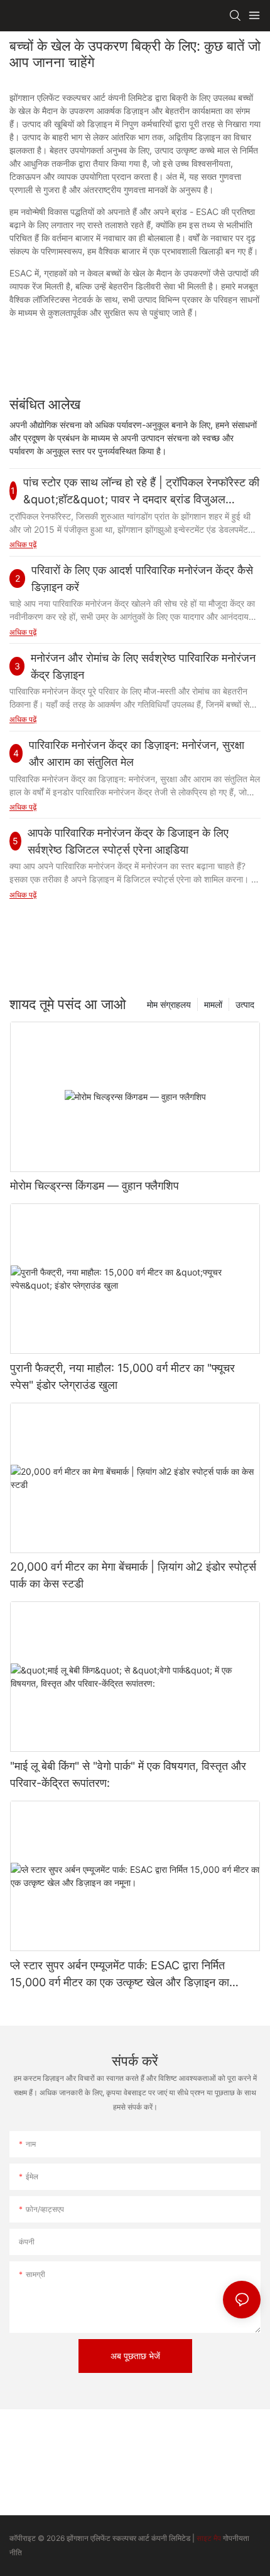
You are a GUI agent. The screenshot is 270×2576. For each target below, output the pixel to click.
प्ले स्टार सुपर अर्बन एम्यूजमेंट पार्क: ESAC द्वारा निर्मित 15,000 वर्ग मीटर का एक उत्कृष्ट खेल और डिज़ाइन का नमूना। (120, 1975)
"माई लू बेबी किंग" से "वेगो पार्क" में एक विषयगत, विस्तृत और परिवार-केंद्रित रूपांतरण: (128, 1774)
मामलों (213, 1004)
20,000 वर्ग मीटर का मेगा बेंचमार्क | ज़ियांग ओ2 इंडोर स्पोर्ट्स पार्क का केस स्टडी (133, 1575)
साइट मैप (209, 2538)
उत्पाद (245, 1004)
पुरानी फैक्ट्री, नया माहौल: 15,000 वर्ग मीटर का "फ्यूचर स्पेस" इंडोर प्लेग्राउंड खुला (122, 1376)
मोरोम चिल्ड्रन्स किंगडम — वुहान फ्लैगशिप (94, 1186)
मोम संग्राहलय (169, 1004)
